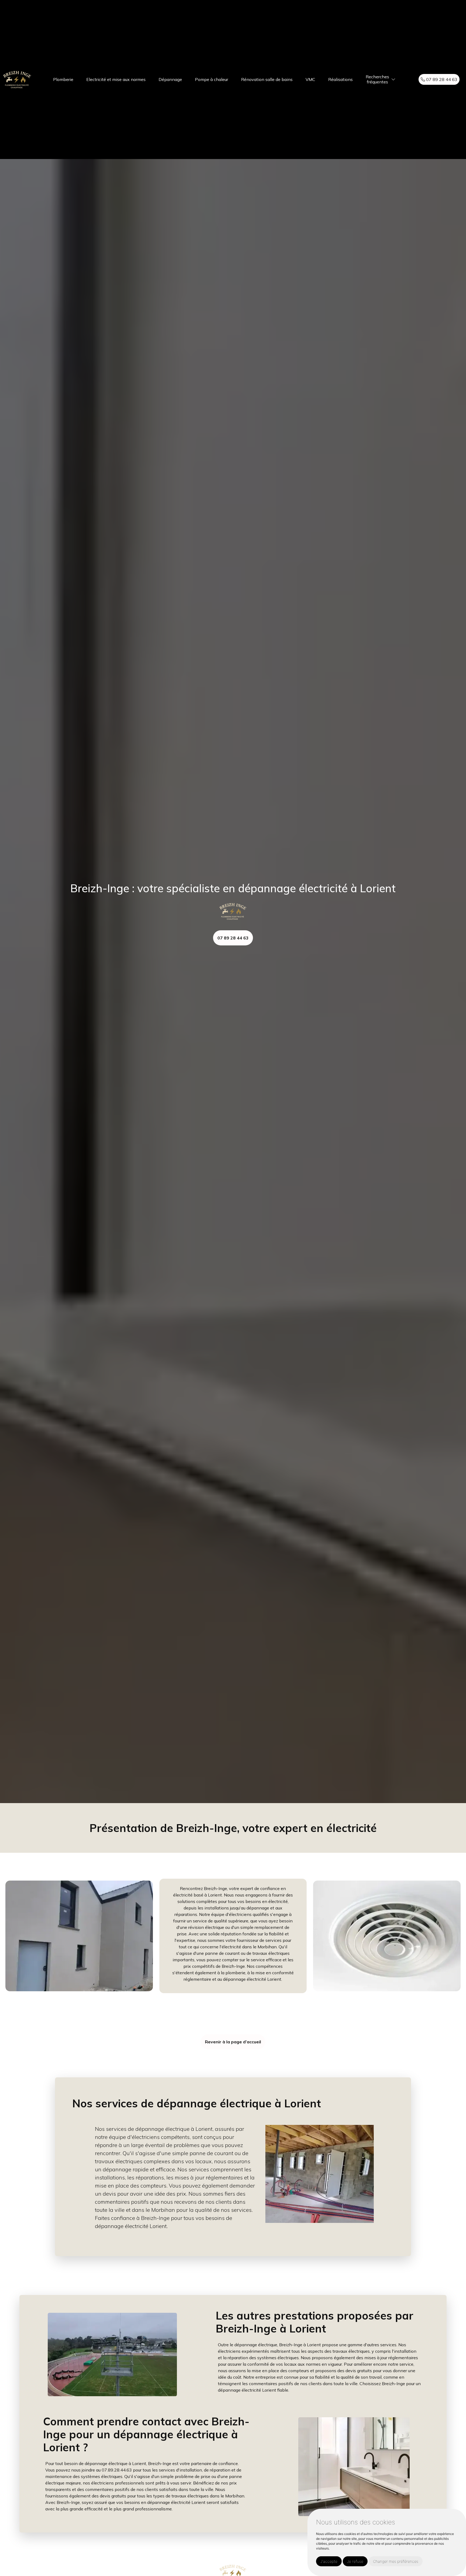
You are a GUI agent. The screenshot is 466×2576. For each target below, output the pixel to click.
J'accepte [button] (329, 2561)
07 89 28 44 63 (441, 79)
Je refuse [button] (355, 2561)
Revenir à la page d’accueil (233, 2042)
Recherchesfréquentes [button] (377, 79)
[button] (393, 80)
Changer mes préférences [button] (396, 2561)
